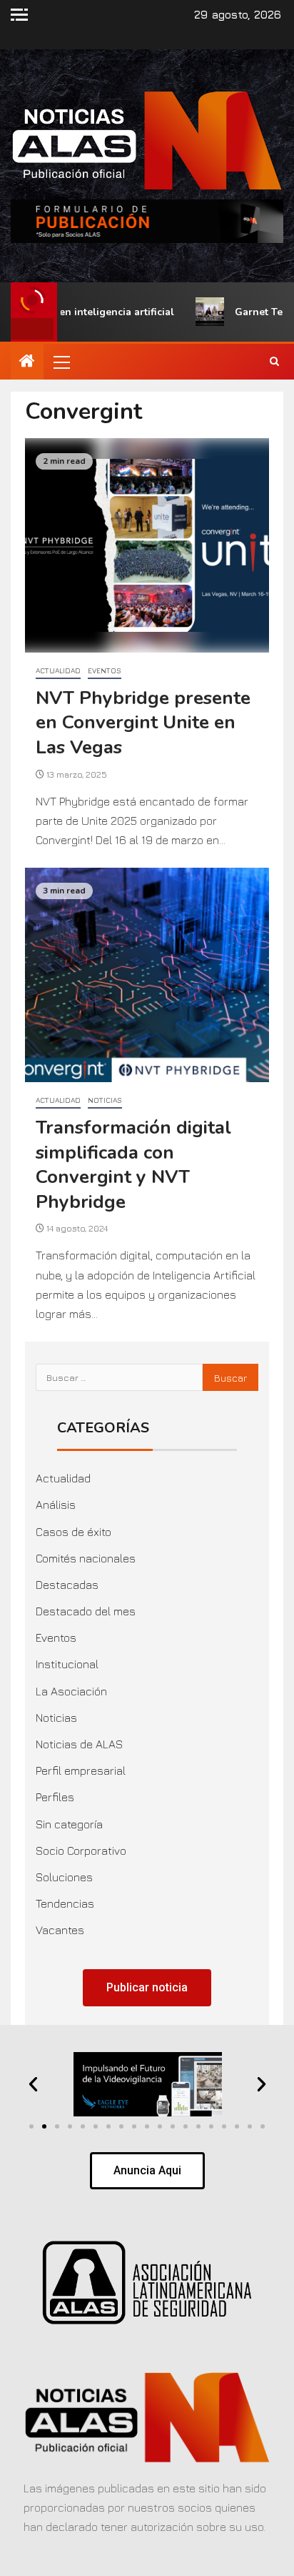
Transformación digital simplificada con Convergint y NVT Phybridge (133, 1165)
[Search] (274, 362)
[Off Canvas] (19, 15)
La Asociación (71, 1691)
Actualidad (58, 670)
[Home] (27, 362)
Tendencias (65, 1903)
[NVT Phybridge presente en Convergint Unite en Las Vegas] (147, 545)
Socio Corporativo (81, 1851)
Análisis (56, 1505)
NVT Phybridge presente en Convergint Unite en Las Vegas (143, 723)
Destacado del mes (86, 1611)
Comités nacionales (86, 1558)
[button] (61, 362)
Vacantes (60, 1930)
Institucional (67, 1664)
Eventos (105, 670)
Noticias (105, 1100)
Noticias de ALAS (79, 1744)
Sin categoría (69, 1824)
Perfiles (55, 1797)
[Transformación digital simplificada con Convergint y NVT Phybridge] (147, 975)
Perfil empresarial (81, 1770)
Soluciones (64, 1877)
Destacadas (67, 1585)
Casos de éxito (73, 1532)
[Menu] (61, 362)
